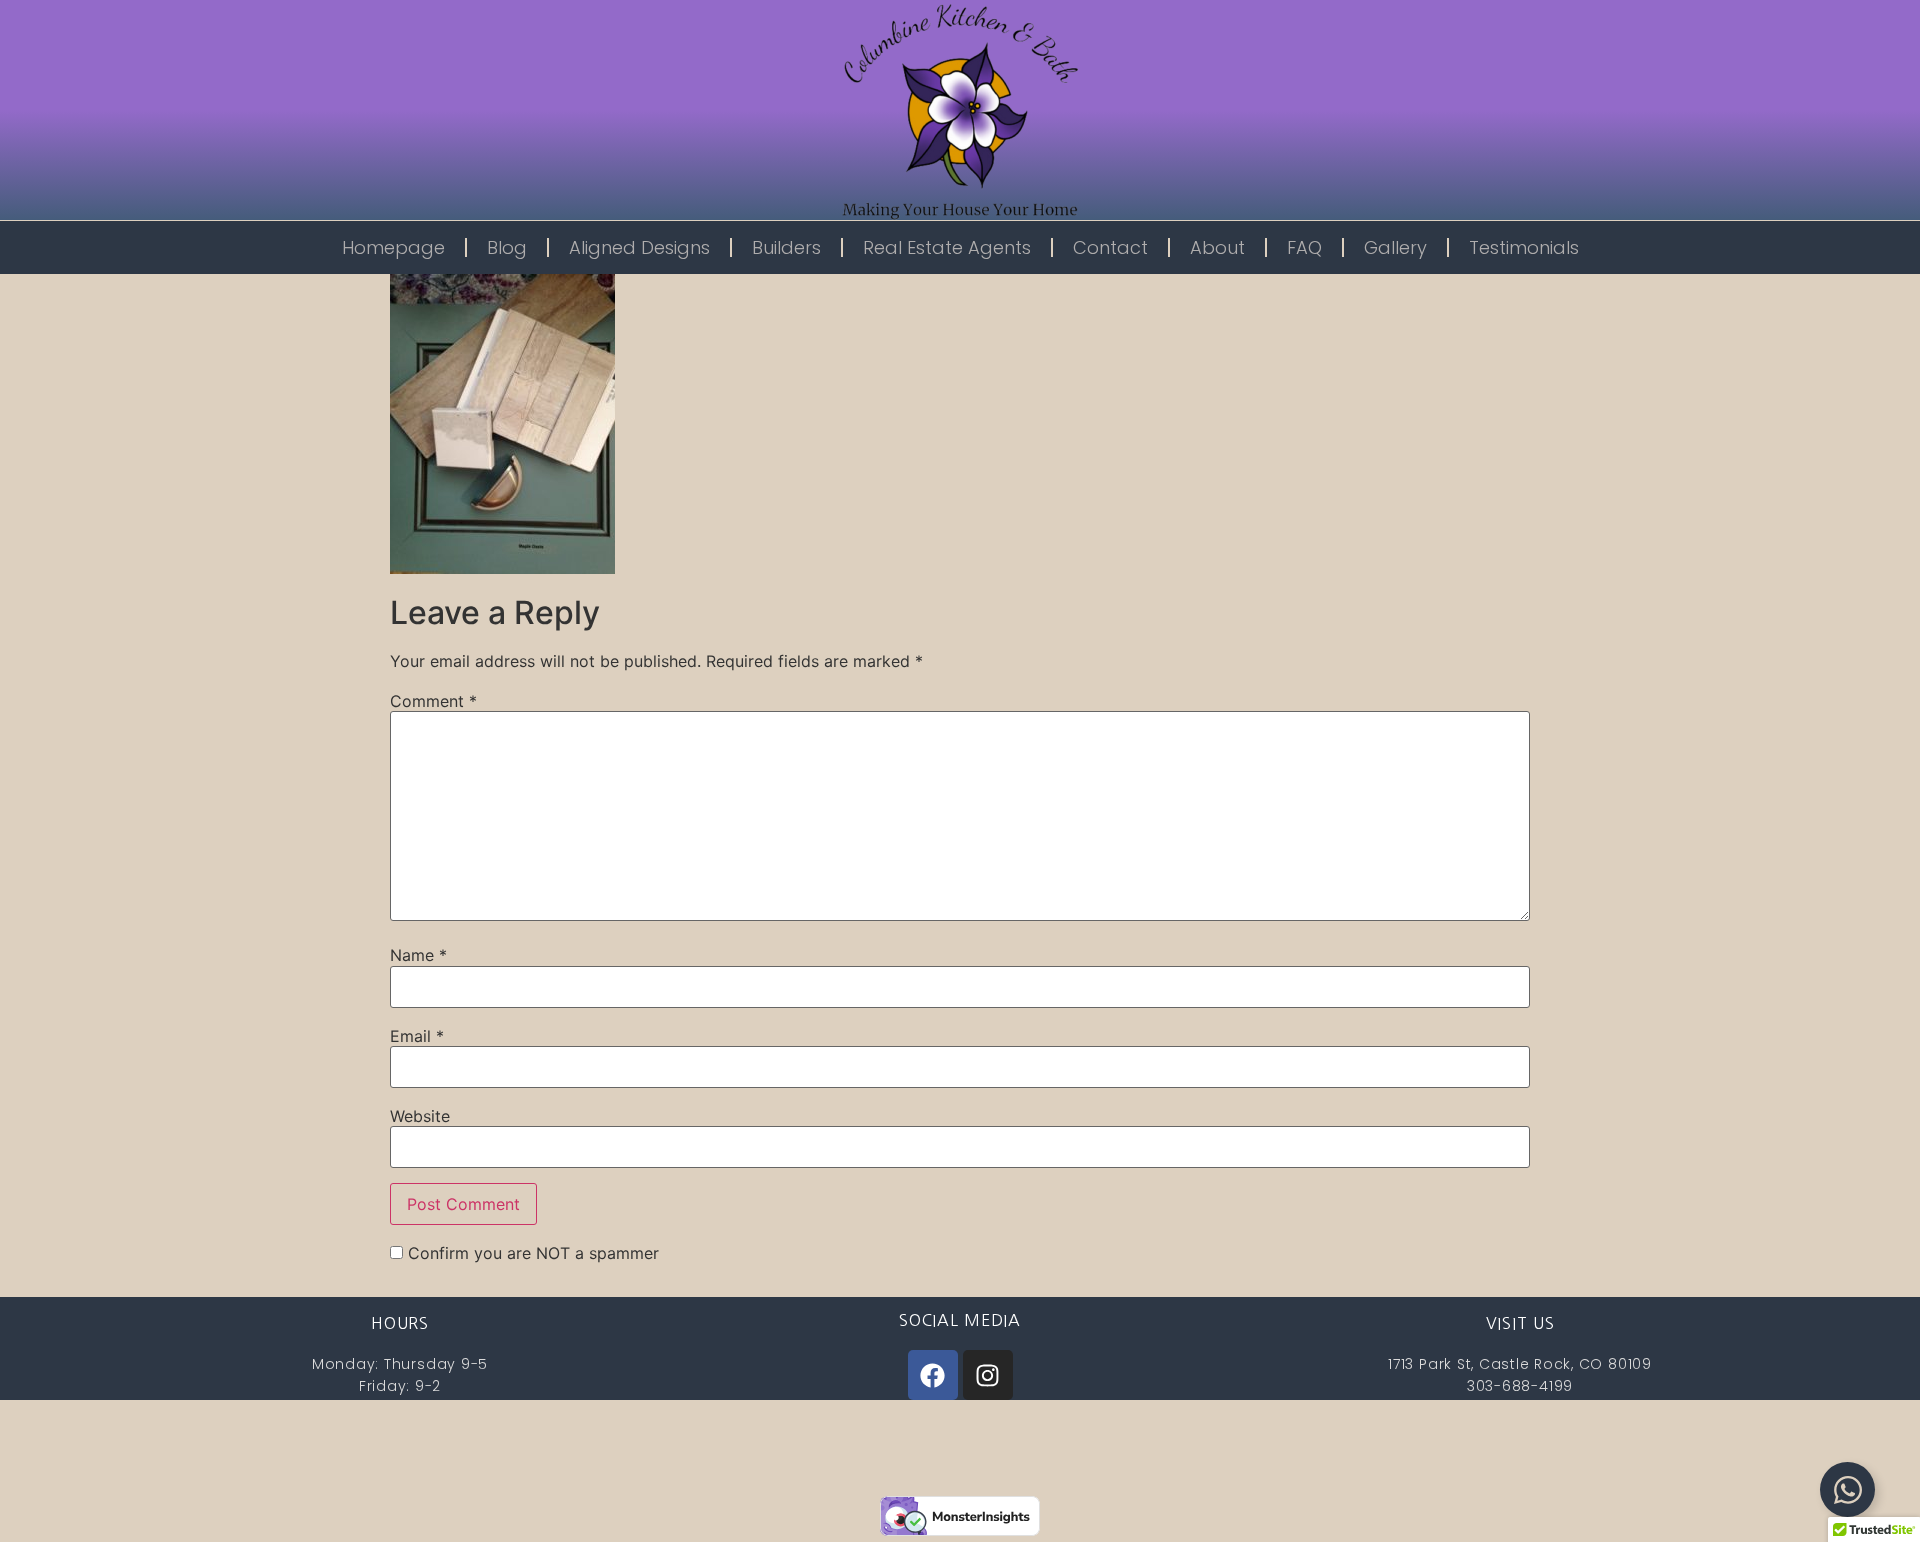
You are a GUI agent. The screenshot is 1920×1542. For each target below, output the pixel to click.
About (1217, 247)
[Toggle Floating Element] (1847, 1489)
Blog (507, 247)
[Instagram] (988, 1375)
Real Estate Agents (947, 247)
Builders (786, 247)
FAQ (1304, 247)
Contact (1110, 247)
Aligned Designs (639, 247)
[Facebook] (933, 1375)
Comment (433, 701)
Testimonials (1524, 247)
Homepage (393, 247)
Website (420, 1116)
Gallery (1395, 247)
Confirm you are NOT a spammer (531, 1253)
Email (417, 1036)
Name (418, 955)
